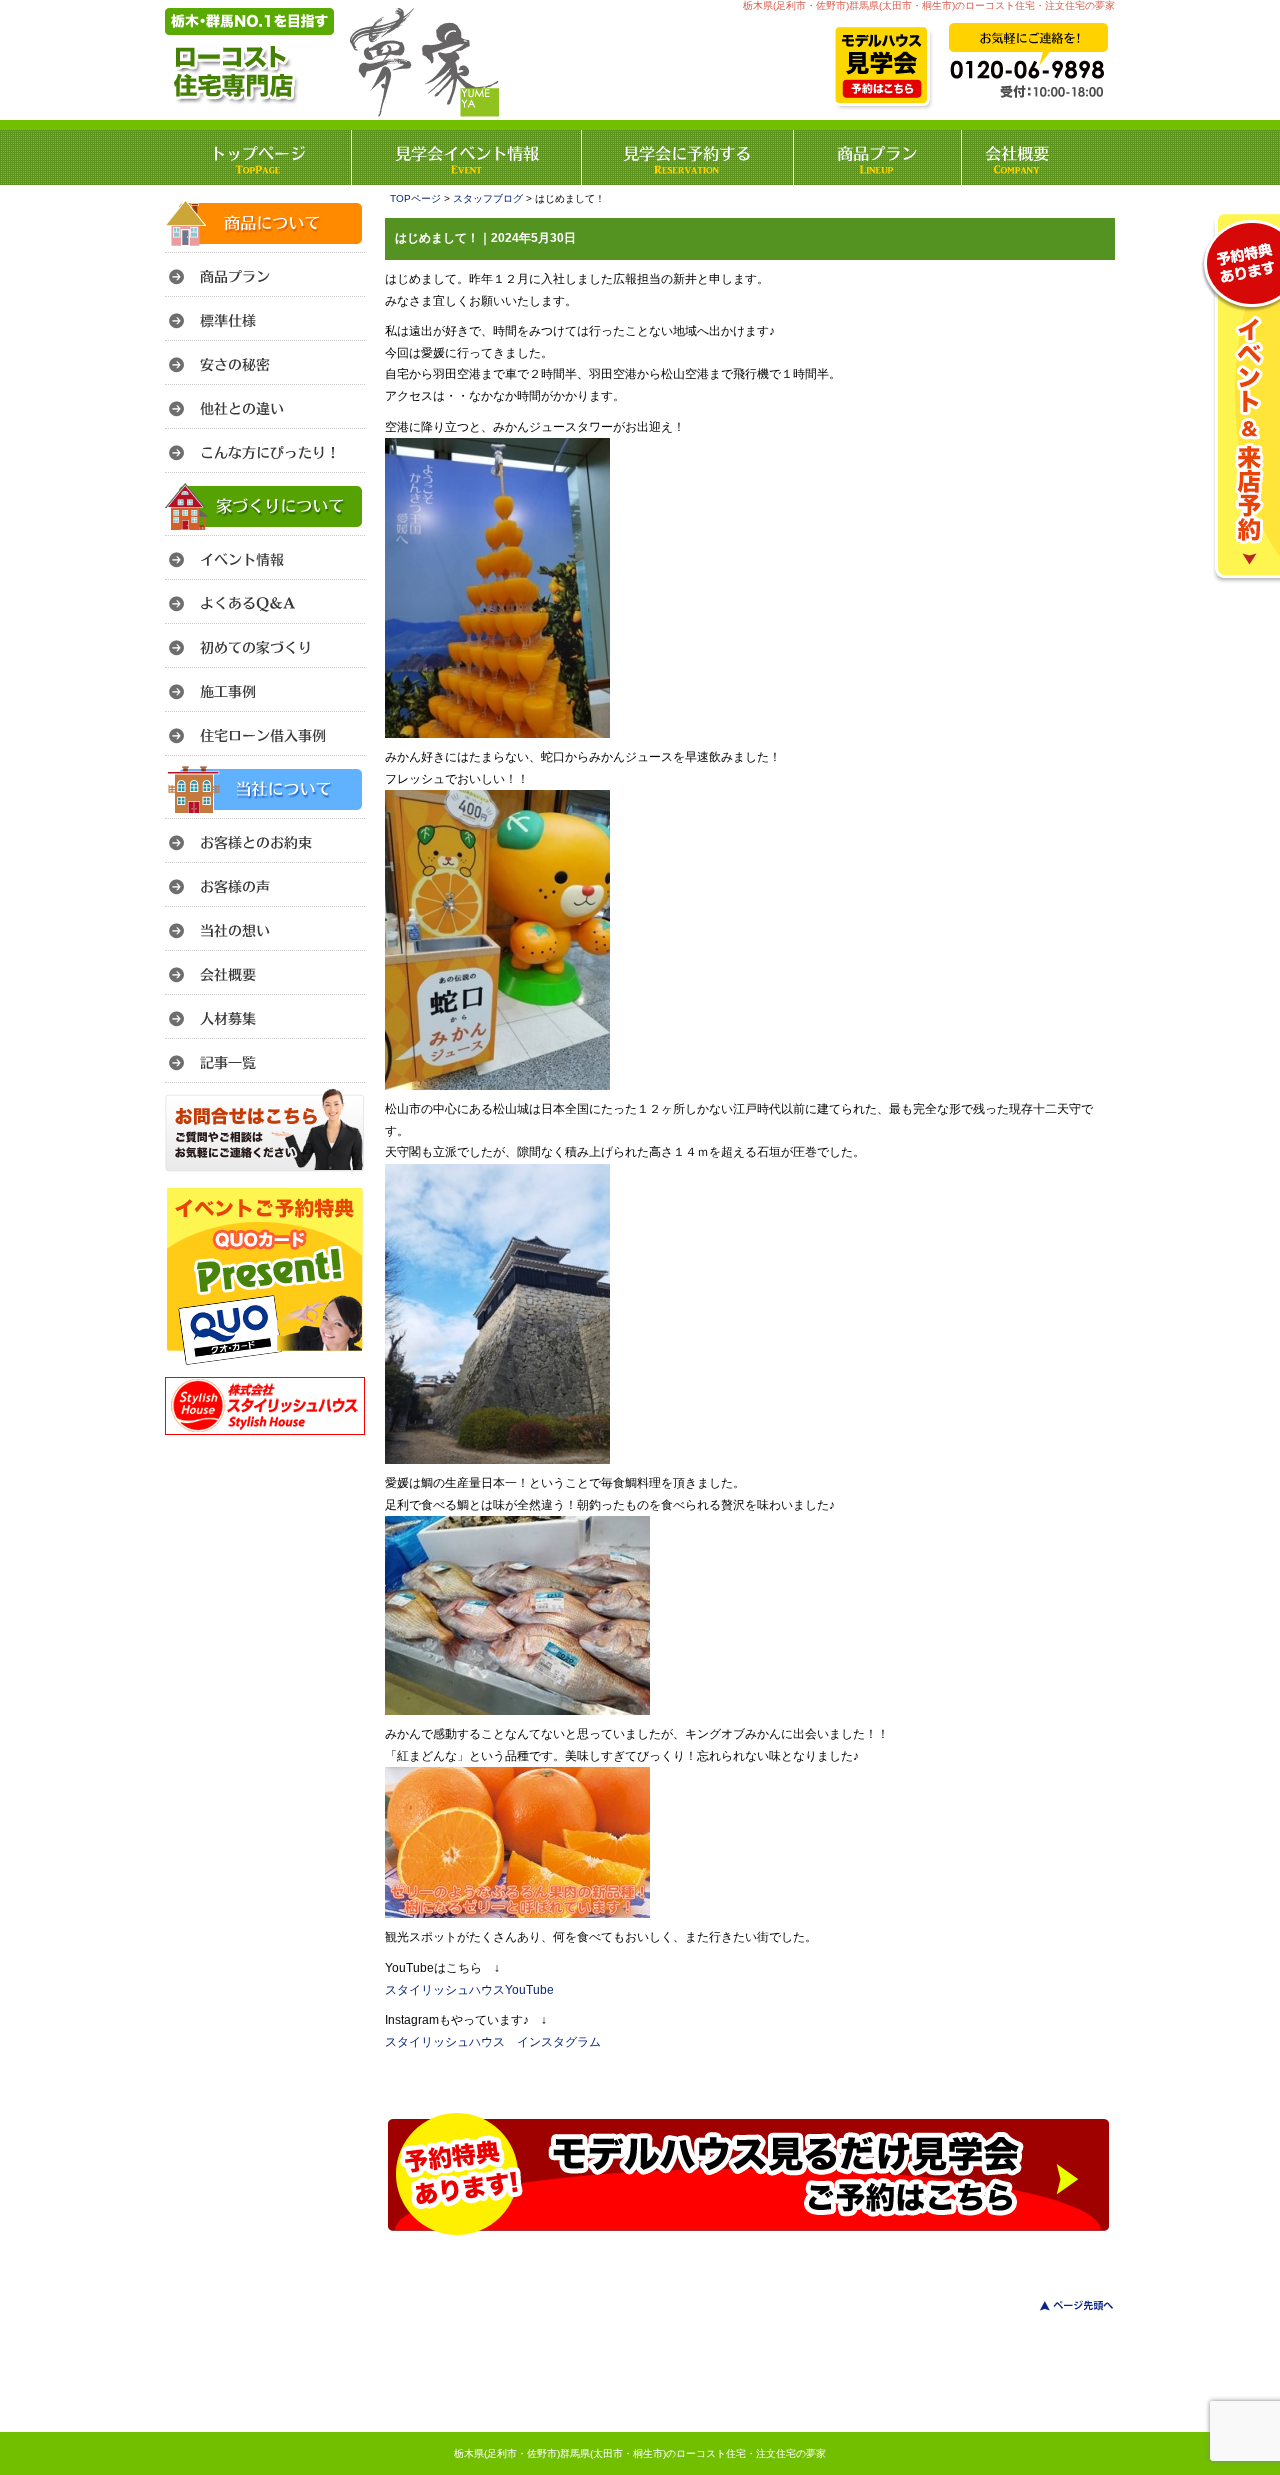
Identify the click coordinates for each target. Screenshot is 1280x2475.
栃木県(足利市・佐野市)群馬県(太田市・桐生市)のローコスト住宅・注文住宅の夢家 (640, 2453)
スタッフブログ (488, 198)
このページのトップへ (1064, 2305)
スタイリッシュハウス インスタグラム (493, 2042)
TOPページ (415, 198)
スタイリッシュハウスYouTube (469, 1990)
